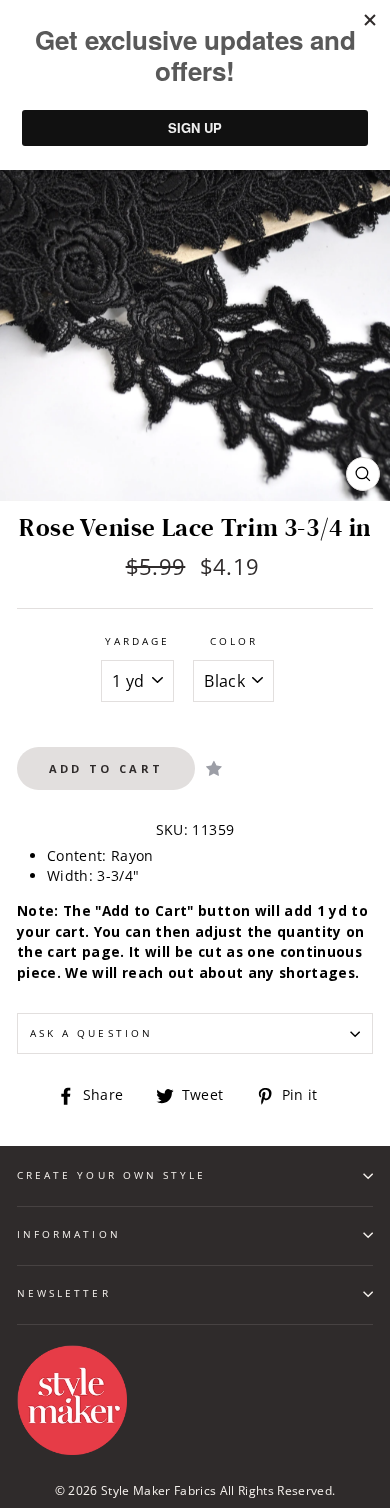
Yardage (137, 641)
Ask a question (91, 1033)
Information (69, 1234)
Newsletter (64, 1293)
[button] (214, 768)
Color (234, 641)
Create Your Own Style (111, 1175)
